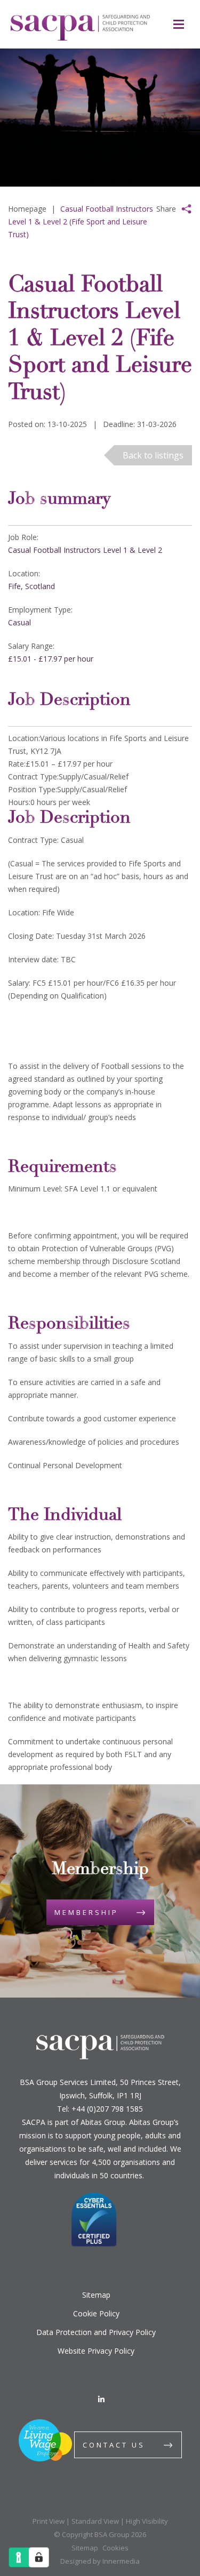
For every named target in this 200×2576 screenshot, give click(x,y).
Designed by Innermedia (100, 2561)
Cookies (115, 2548)
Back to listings (153, 455)
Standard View (95, 2521)
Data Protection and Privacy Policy (96, 2332)
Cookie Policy (96, 2313)
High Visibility (147, 2521)
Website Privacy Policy (96, 2351)
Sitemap (96, 2295)
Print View (49, 2521)
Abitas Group (103, 2122)
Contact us (114, 2445)
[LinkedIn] (101, 2399)
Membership (86, 1912)
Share (166, 209)
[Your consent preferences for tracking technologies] (39, 2557)
